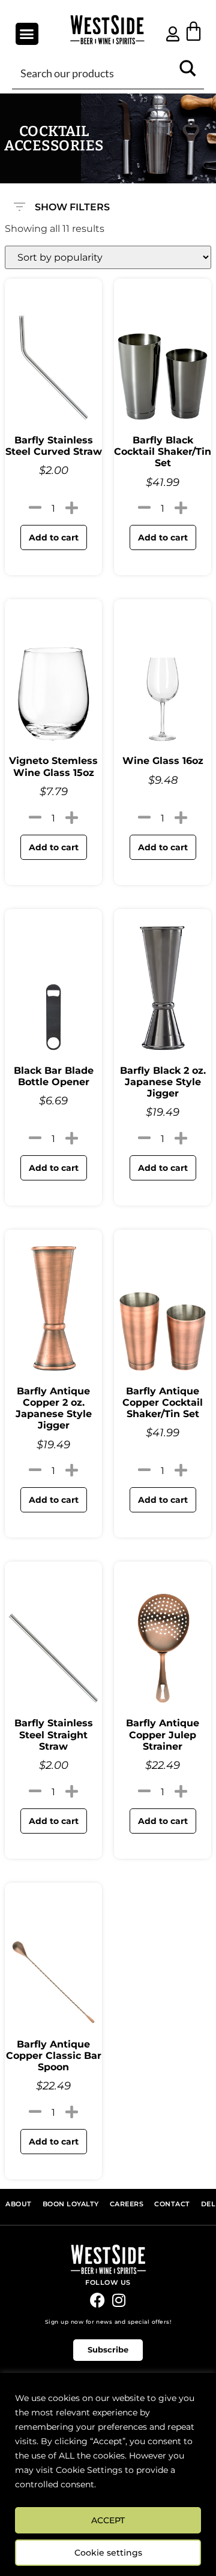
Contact (172, 2204)
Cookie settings (108, 2553)
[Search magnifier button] (188, 73)
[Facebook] (97, 2300)
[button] (27, 34)
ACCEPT (108, 2520)
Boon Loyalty (71, 2204)
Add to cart (54, 537)
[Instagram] (118, 2300)
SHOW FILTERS (72, 204)
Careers (127, 2204)
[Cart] (193, 31)
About (19, 2204)
